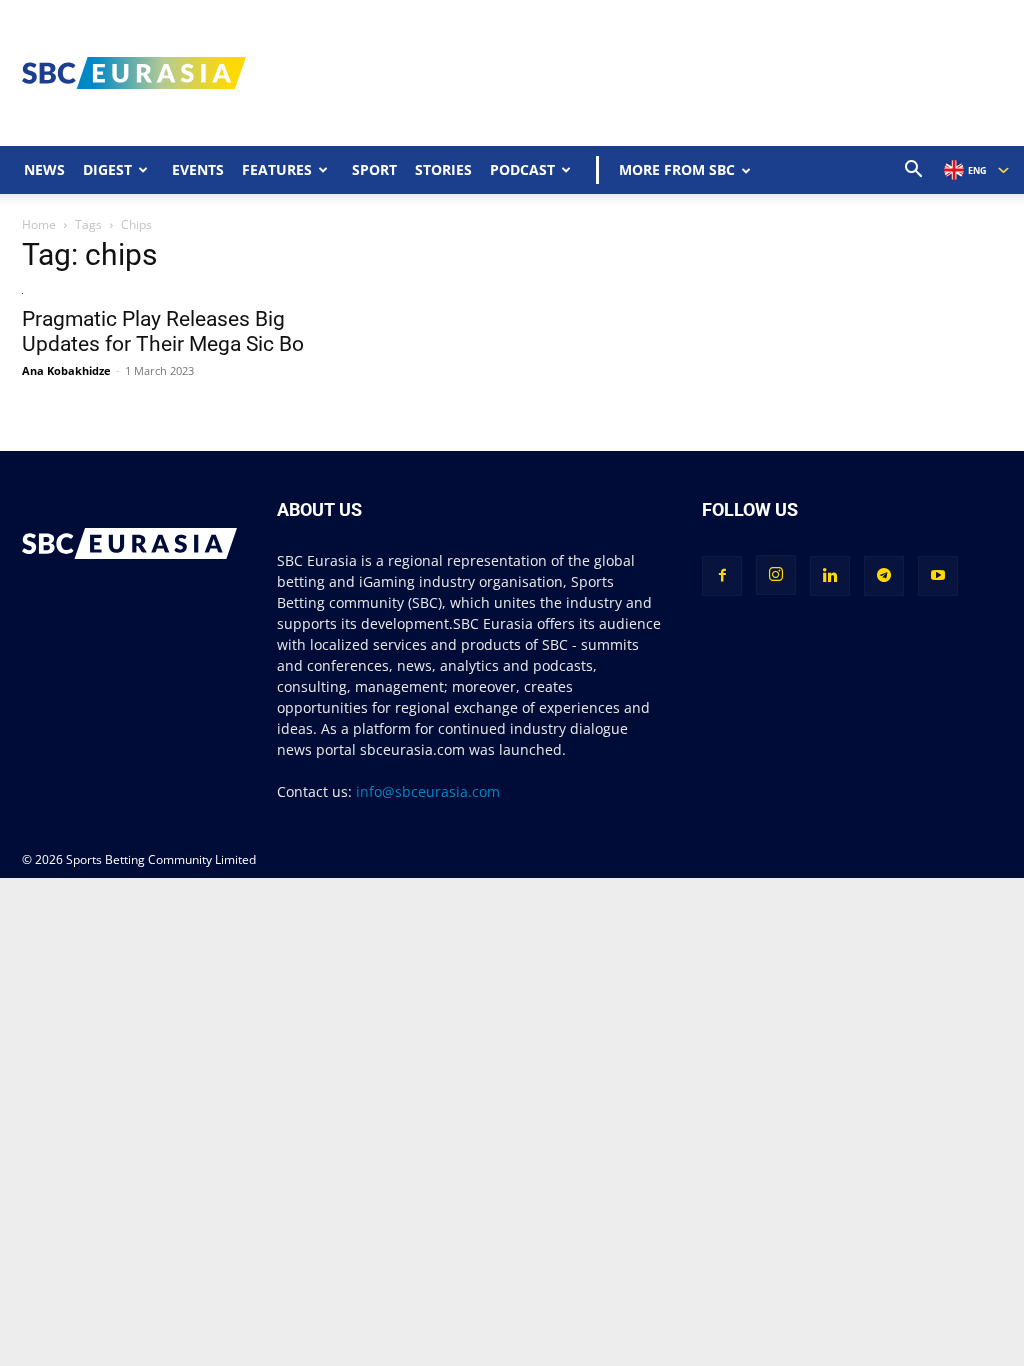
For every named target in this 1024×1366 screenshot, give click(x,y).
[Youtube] (938, 576)
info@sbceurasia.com (428, 791)
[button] (914, 171)
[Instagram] (776, 575)
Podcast (522, 169)
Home (39, 224)
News (44, 169)
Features (277, 169)
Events (198, 169)
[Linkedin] (830, 576)
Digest (107, 169)
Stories (443, 169)
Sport (374, 169)
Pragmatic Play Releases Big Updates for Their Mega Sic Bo (163, 331)
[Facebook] (722, 576)
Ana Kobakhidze (66, 370)
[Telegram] (884, 576)
